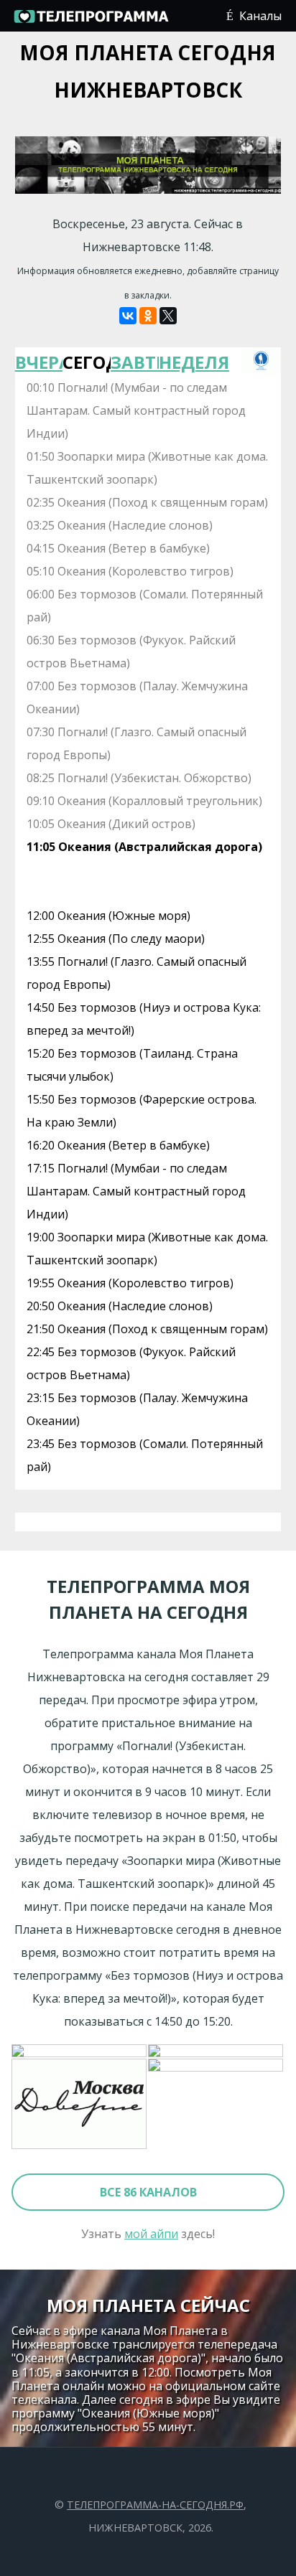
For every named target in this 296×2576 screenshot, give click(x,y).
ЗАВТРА (135, 362)
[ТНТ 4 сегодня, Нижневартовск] (80, 2051)
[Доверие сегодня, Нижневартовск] (80, 2105)
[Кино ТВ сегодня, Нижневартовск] (216, 2105)
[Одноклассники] (148, 316)
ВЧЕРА (39, 362)
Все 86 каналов (148, 2192)
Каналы (260, 16)
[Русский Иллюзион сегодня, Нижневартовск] (216, 2051)
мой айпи (151, 2234)
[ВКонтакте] (128, 316)
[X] (168, 316)
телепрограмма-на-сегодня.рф (155, 2505)
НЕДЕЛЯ (183, 362)
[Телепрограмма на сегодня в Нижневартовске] (91, 22)
